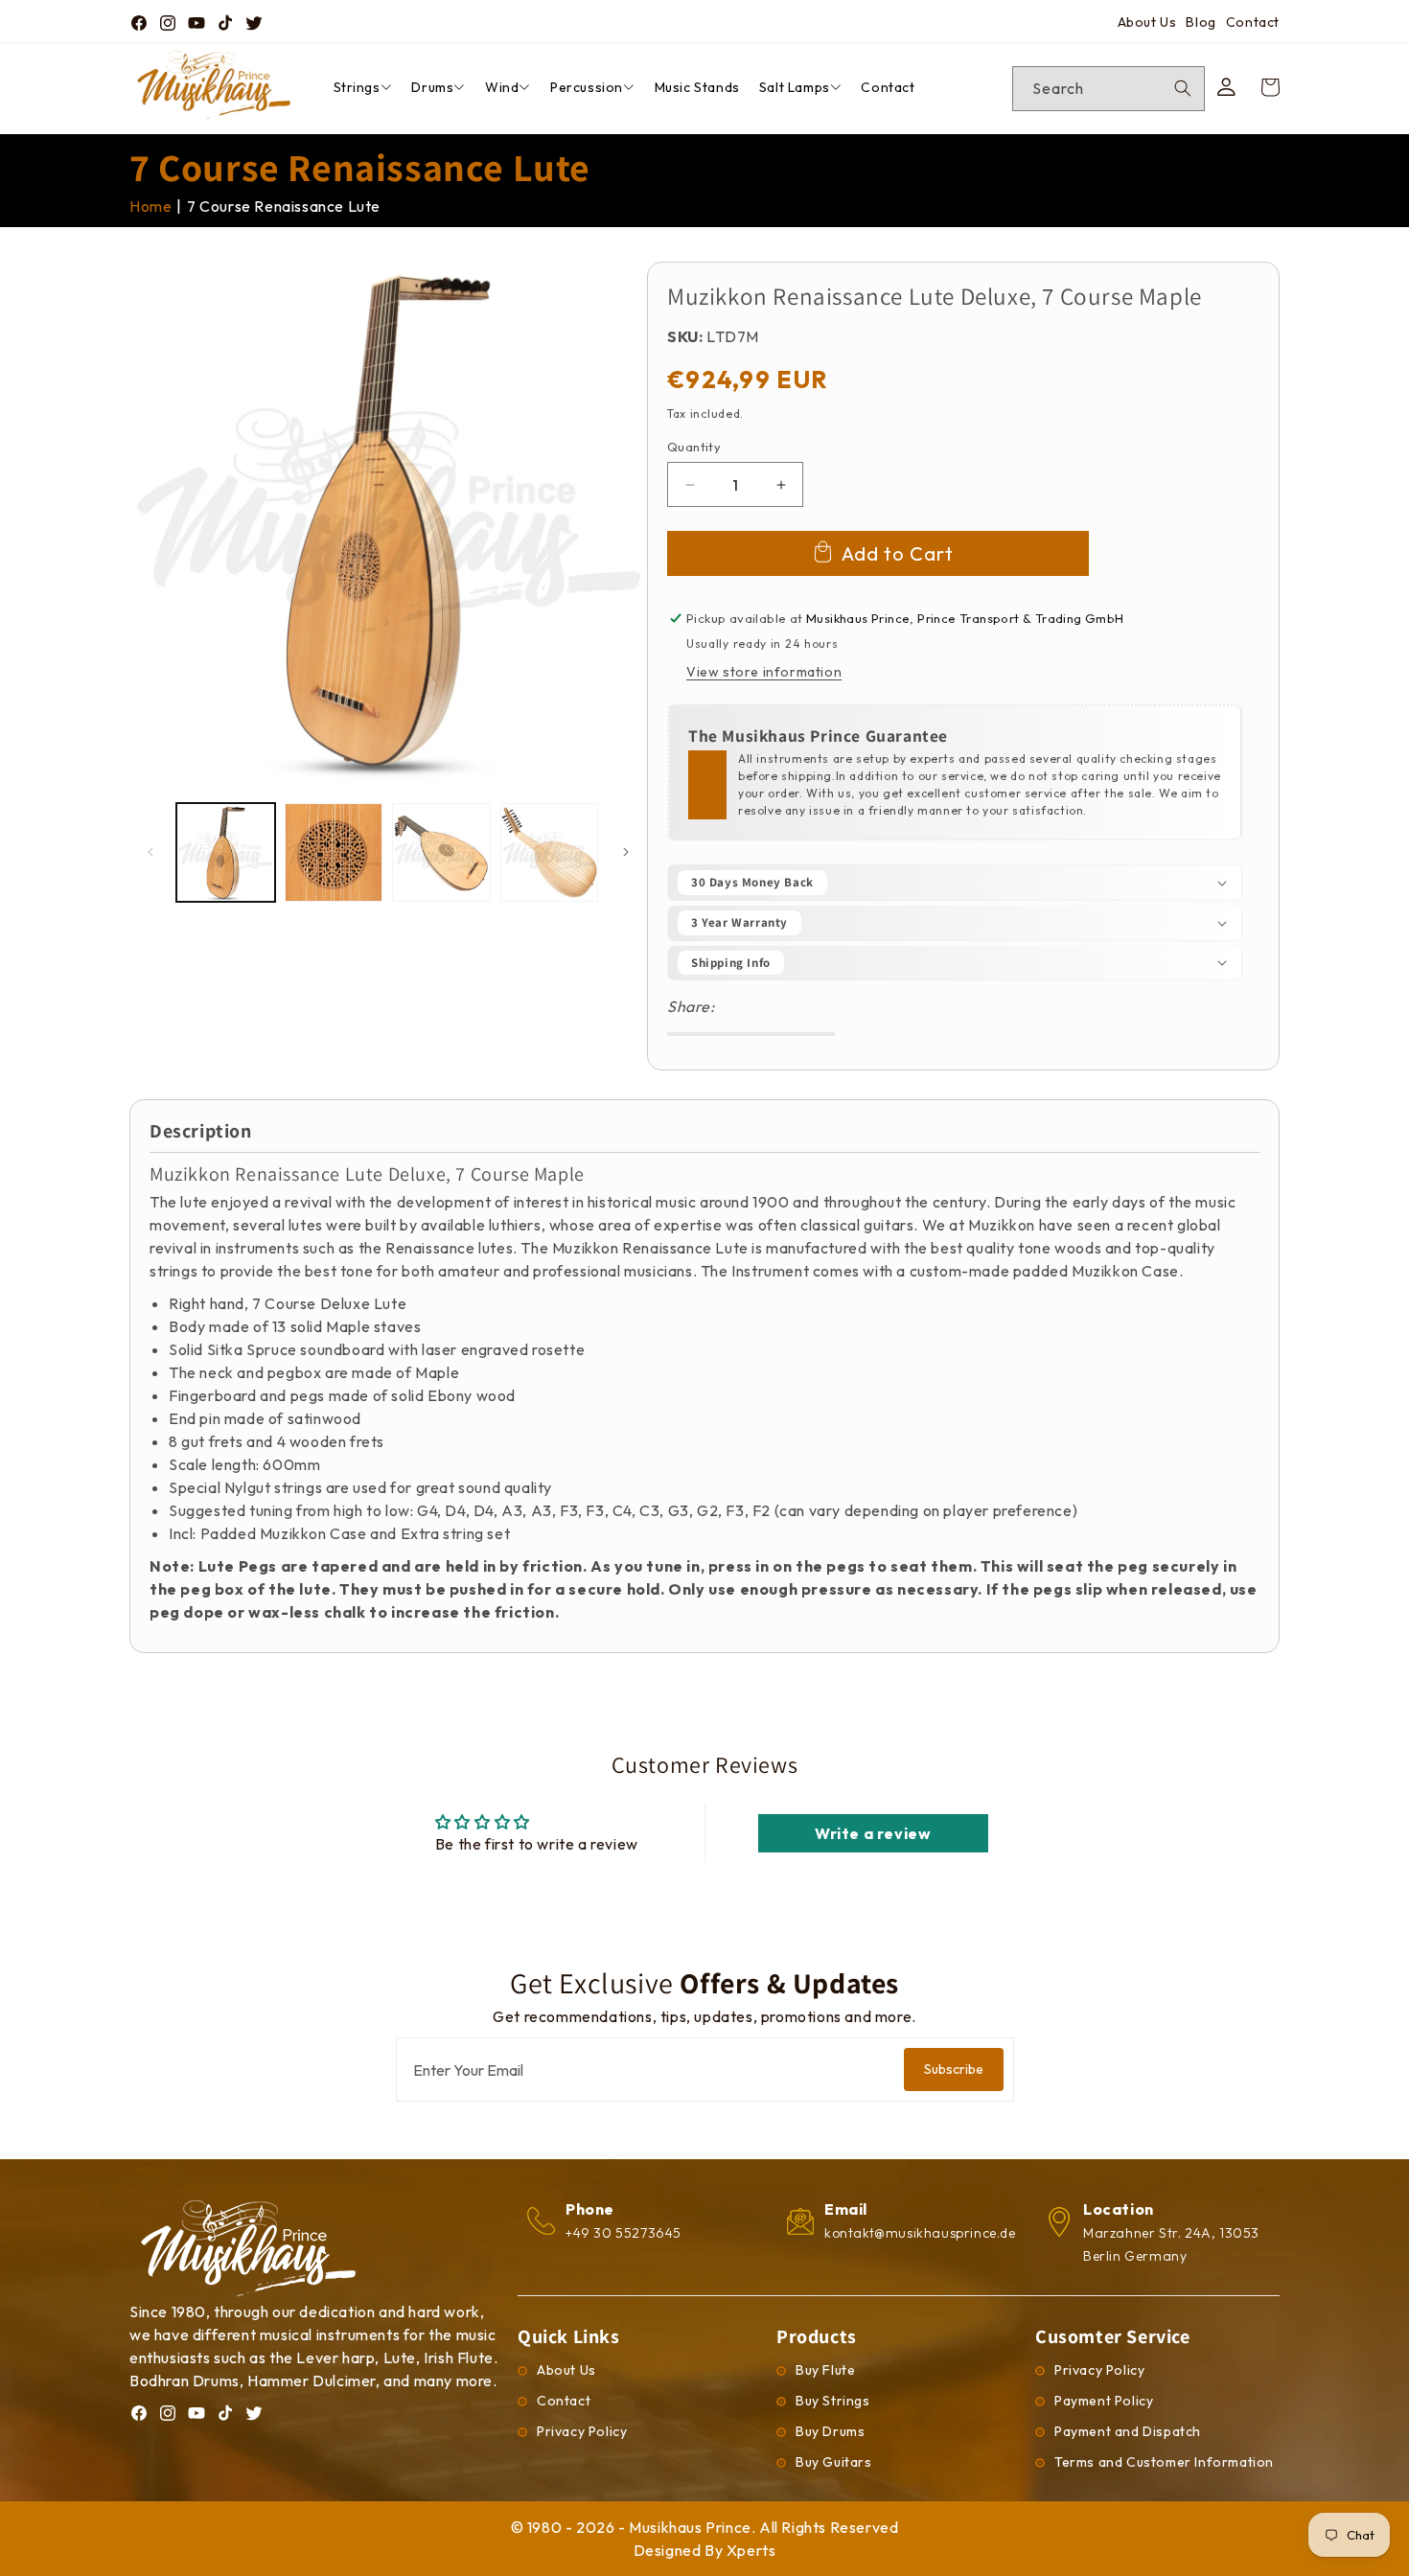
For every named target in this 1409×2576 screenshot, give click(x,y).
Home (150, 206)
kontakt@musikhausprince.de (920, 2233)
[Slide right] (626, 852)
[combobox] (1109, 89)
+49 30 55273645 (624, 2233)
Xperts (751, 2550)
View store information (764, 672)
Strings (357, 87)
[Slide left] (150, 852)
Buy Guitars (834, 2462)
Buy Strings (833, 2401)
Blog (1201, 22)
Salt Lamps (795, 87)
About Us (1147, 22)
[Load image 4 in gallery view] (550, 852)
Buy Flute (825, 2370)
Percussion (587, 87)
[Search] (1183, 88)
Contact (1253, 22)
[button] (955, 883)
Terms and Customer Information (1164, 2462)
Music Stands (697, 87)
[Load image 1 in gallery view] (226, 852)
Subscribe (954, 2069)
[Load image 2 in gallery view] (334, 852)
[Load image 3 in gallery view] (441, 852)
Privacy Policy (582, 2431)
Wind (502, 87)
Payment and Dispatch (1128, 2431)
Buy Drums (830, 2431)
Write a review (873, 1833)
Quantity (694, 447)
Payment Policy (1104, 2401)
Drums (432, 87)
